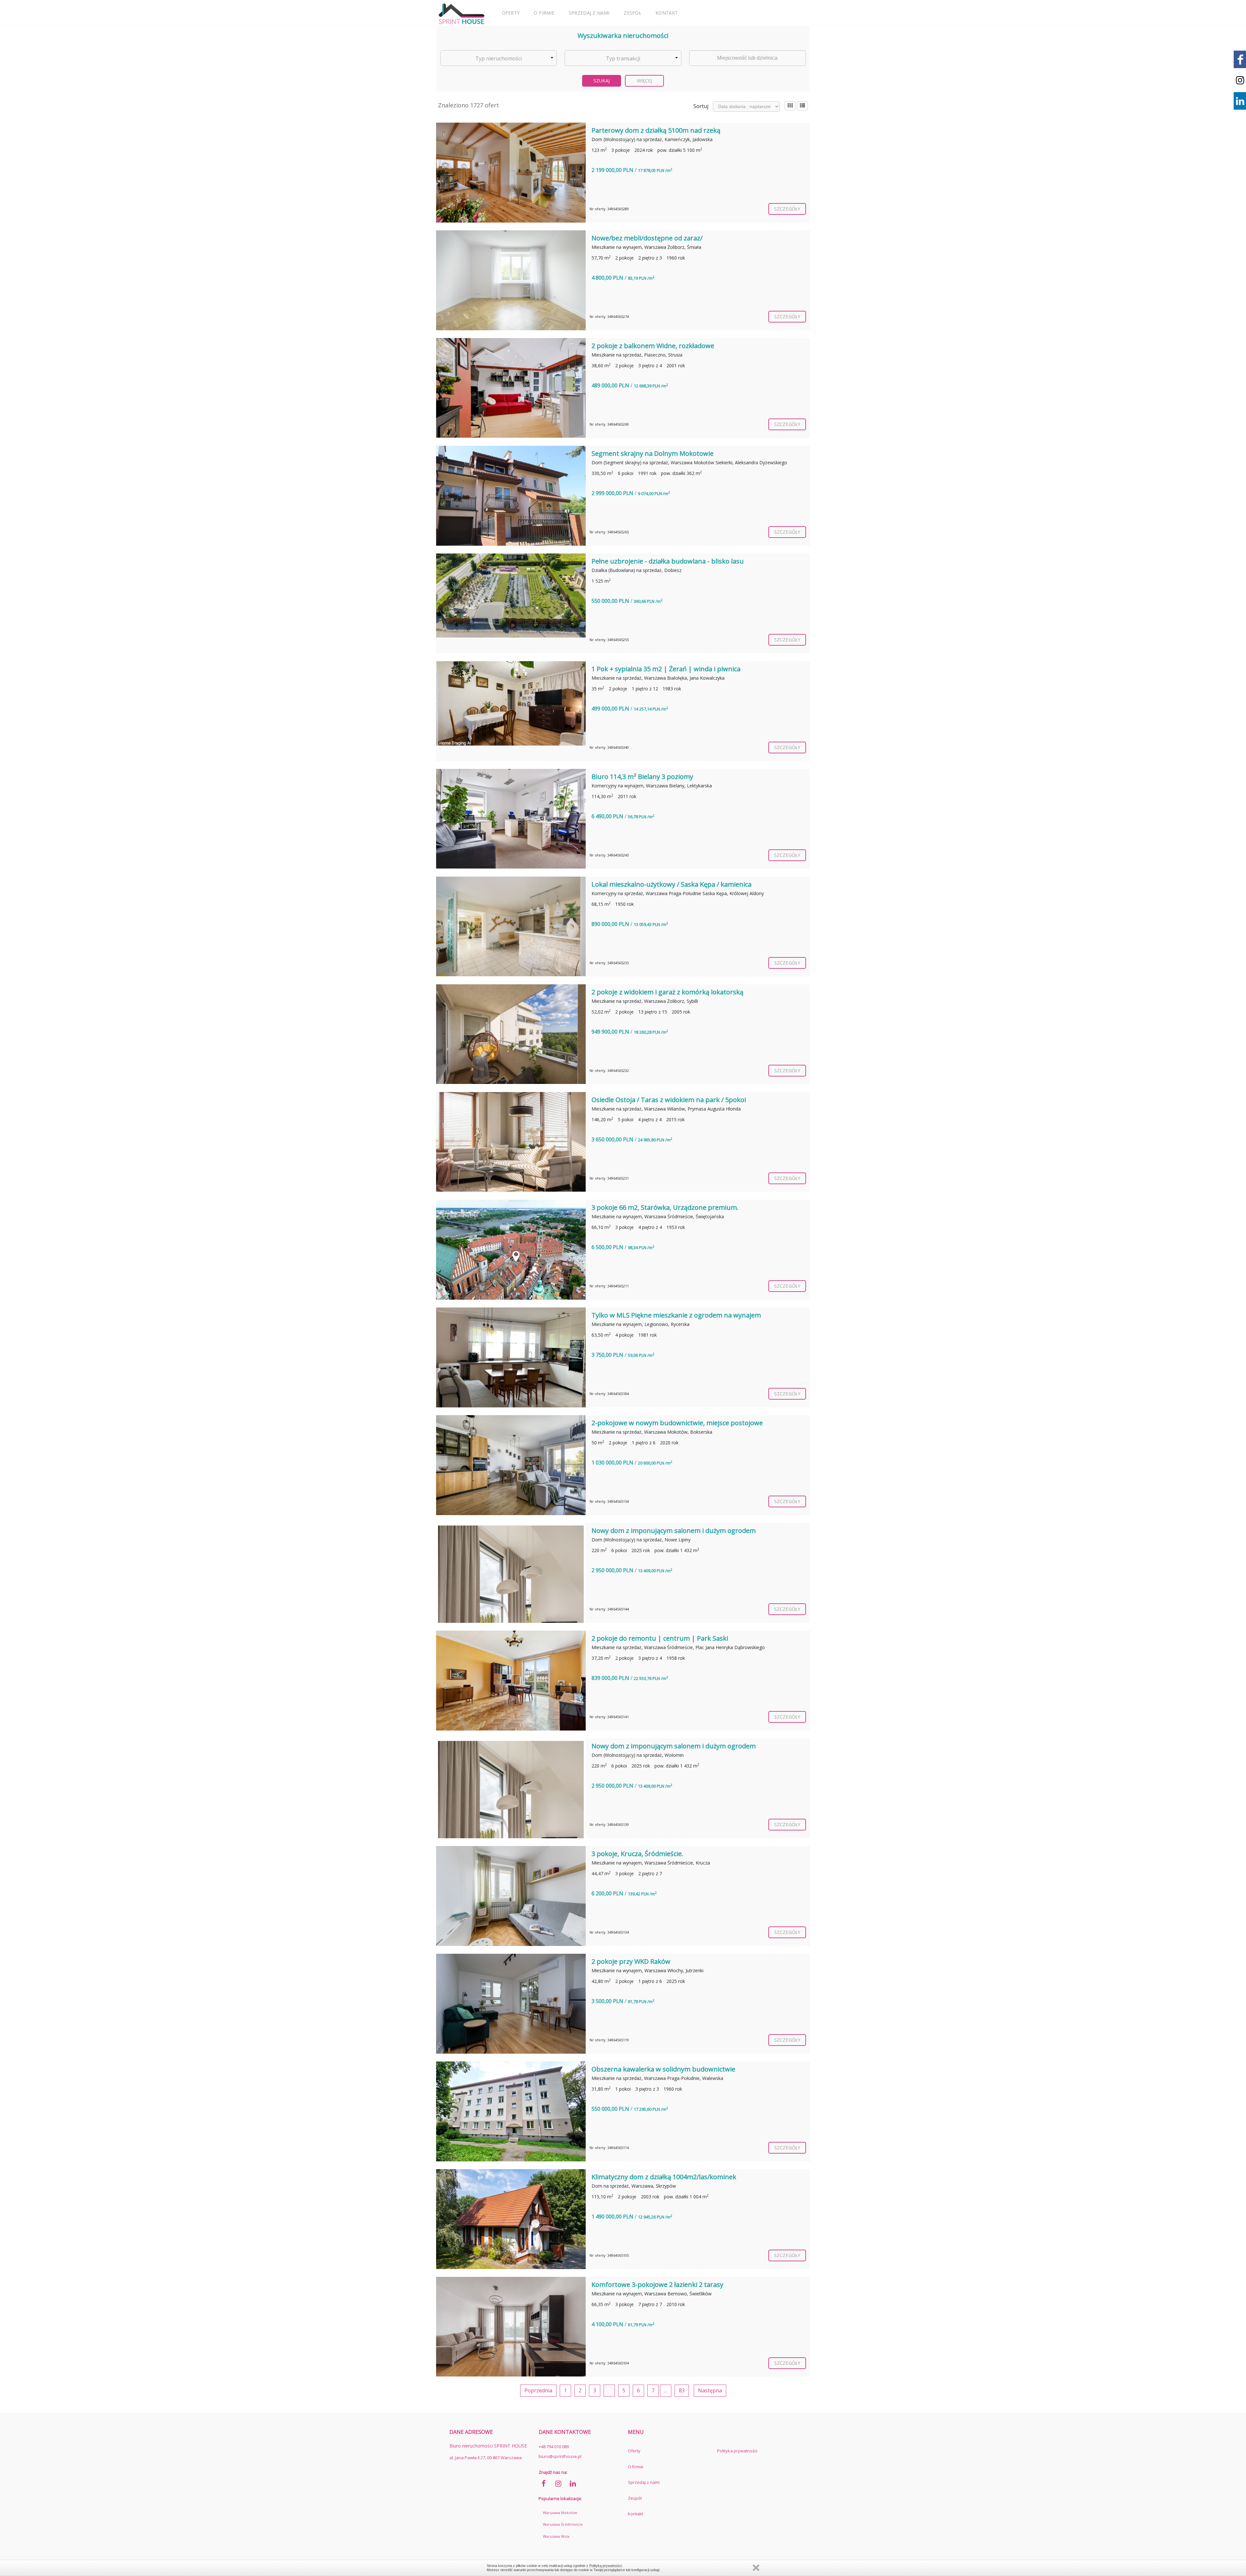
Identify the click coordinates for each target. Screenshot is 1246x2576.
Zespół (632, 13)
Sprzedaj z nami (589, 13)
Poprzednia (538, 2390)
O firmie (544, 13)
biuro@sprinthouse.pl (560, 2456)
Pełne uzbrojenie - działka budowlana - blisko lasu (668, 561)
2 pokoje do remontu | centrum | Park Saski (660, 1638)
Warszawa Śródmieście (563, 2524)
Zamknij (756, 2568)
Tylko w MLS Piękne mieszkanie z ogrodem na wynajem (676, 1315)
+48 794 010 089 (554, 2447)
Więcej (645, 81)
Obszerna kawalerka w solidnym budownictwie (663, 2069)
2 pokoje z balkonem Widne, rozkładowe (653, 346)
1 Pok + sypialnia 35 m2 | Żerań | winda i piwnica (666, 669)
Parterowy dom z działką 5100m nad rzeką (656, 130)
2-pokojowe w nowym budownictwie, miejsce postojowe (677, 1423)
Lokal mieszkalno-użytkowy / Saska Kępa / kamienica (672, 884)
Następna (710, 2390)
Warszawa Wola (556, 2536)
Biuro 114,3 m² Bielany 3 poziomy (642, 777)
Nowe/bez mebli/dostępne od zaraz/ (647, 238)
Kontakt (667, 13)
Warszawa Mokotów (560, 2513)
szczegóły (787, 209)
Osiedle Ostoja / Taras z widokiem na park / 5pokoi (669, 1100)
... (666, 2390)
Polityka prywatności (737, 2451)
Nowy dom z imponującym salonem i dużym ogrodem (674, 1531)
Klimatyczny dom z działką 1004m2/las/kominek (664, 2177)
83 (682, 2390)
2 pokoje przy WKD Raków (631, 1961)
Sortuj (701, 106)
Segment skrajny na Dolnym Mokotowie (653, 453)
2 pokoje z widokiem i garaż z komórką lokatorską (667, 992)
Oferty (511, 13)
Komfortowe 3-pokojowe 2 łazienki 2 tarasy (657, 2284)
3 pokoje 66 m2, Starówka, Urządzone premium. (665, 1207)
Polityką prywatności (605, 2566)
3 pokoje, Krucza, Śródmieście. (637, 1854)
